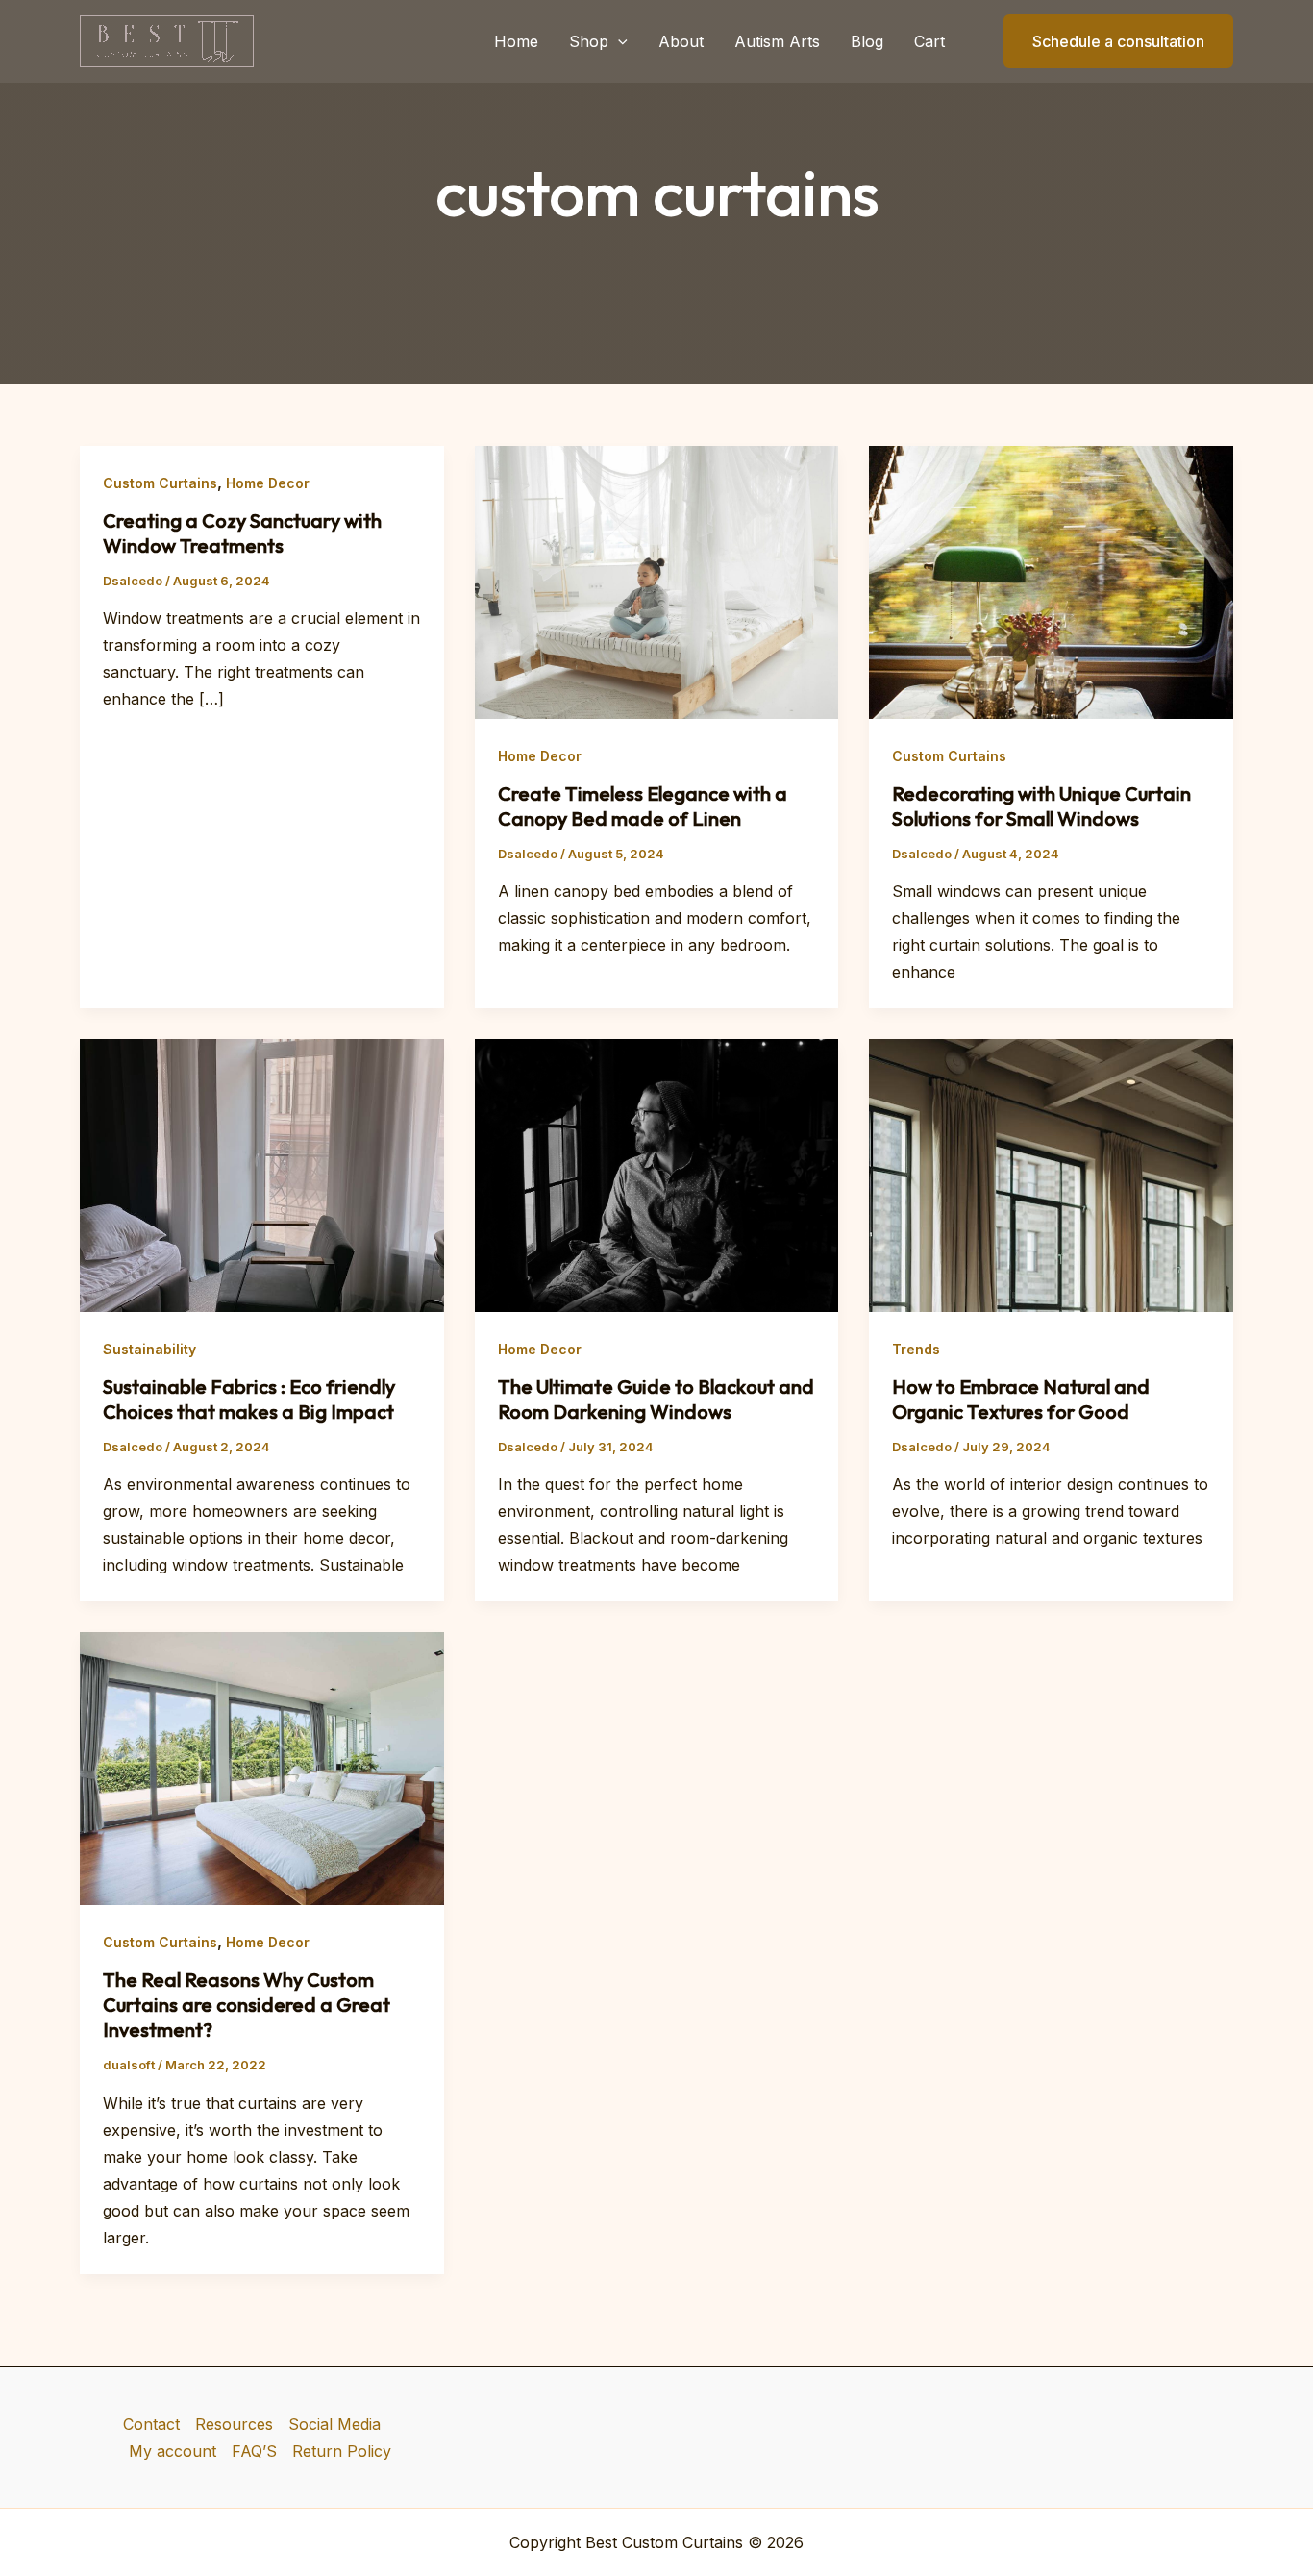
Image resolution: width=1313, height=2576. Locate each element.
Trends (916, 1349)
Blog (867, 41)
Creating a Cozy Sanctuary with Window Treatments (242, 533)
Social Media (334, 2424)
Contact (151, 2424)
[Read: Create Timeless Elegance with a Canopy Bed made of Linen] (657, 581)
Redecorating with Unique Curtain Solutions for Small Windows (1041, 806)
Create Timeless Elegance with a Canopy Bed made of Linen (643, 806)
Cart (929, 41)
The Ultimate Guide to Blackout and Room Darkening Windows (656, 1399)
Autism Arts (777, 41)
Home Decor (268, 483)
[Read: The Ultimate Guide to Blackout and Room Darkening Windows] (657, 1175)
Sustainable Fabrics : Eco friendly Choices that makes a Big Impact (249, 1399)
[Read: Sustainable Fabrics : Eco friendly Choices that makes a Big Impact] (262, 1175)
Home (516, 41)
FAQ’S (254, 2451)
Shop (589, 41)
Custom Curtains (160, 483)
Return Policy (342, 2451)
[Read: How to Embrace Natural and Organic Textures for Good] (1051, 1175)
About (681, 41)
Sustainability (149, 1349)
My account (173, 2451)
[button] (618, 41)
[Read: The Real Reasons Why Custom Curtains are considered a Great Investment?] (262, 1768)
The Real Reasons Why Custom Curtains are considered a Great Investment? (247, 2005)
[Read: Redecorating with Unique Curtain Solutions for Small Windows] (1051, 581)
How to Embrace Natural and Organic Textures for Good (1021, 1399)
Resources (234, 2424)
